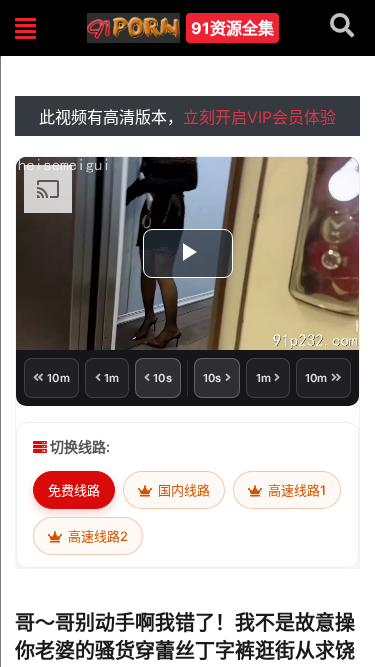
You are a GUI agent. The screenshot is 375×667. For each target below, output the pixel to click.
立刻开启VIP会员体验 (259, 117)
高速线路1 (295, 490)
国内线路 (182, 490)
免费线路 (74, 490)
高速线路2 (96, 536)
